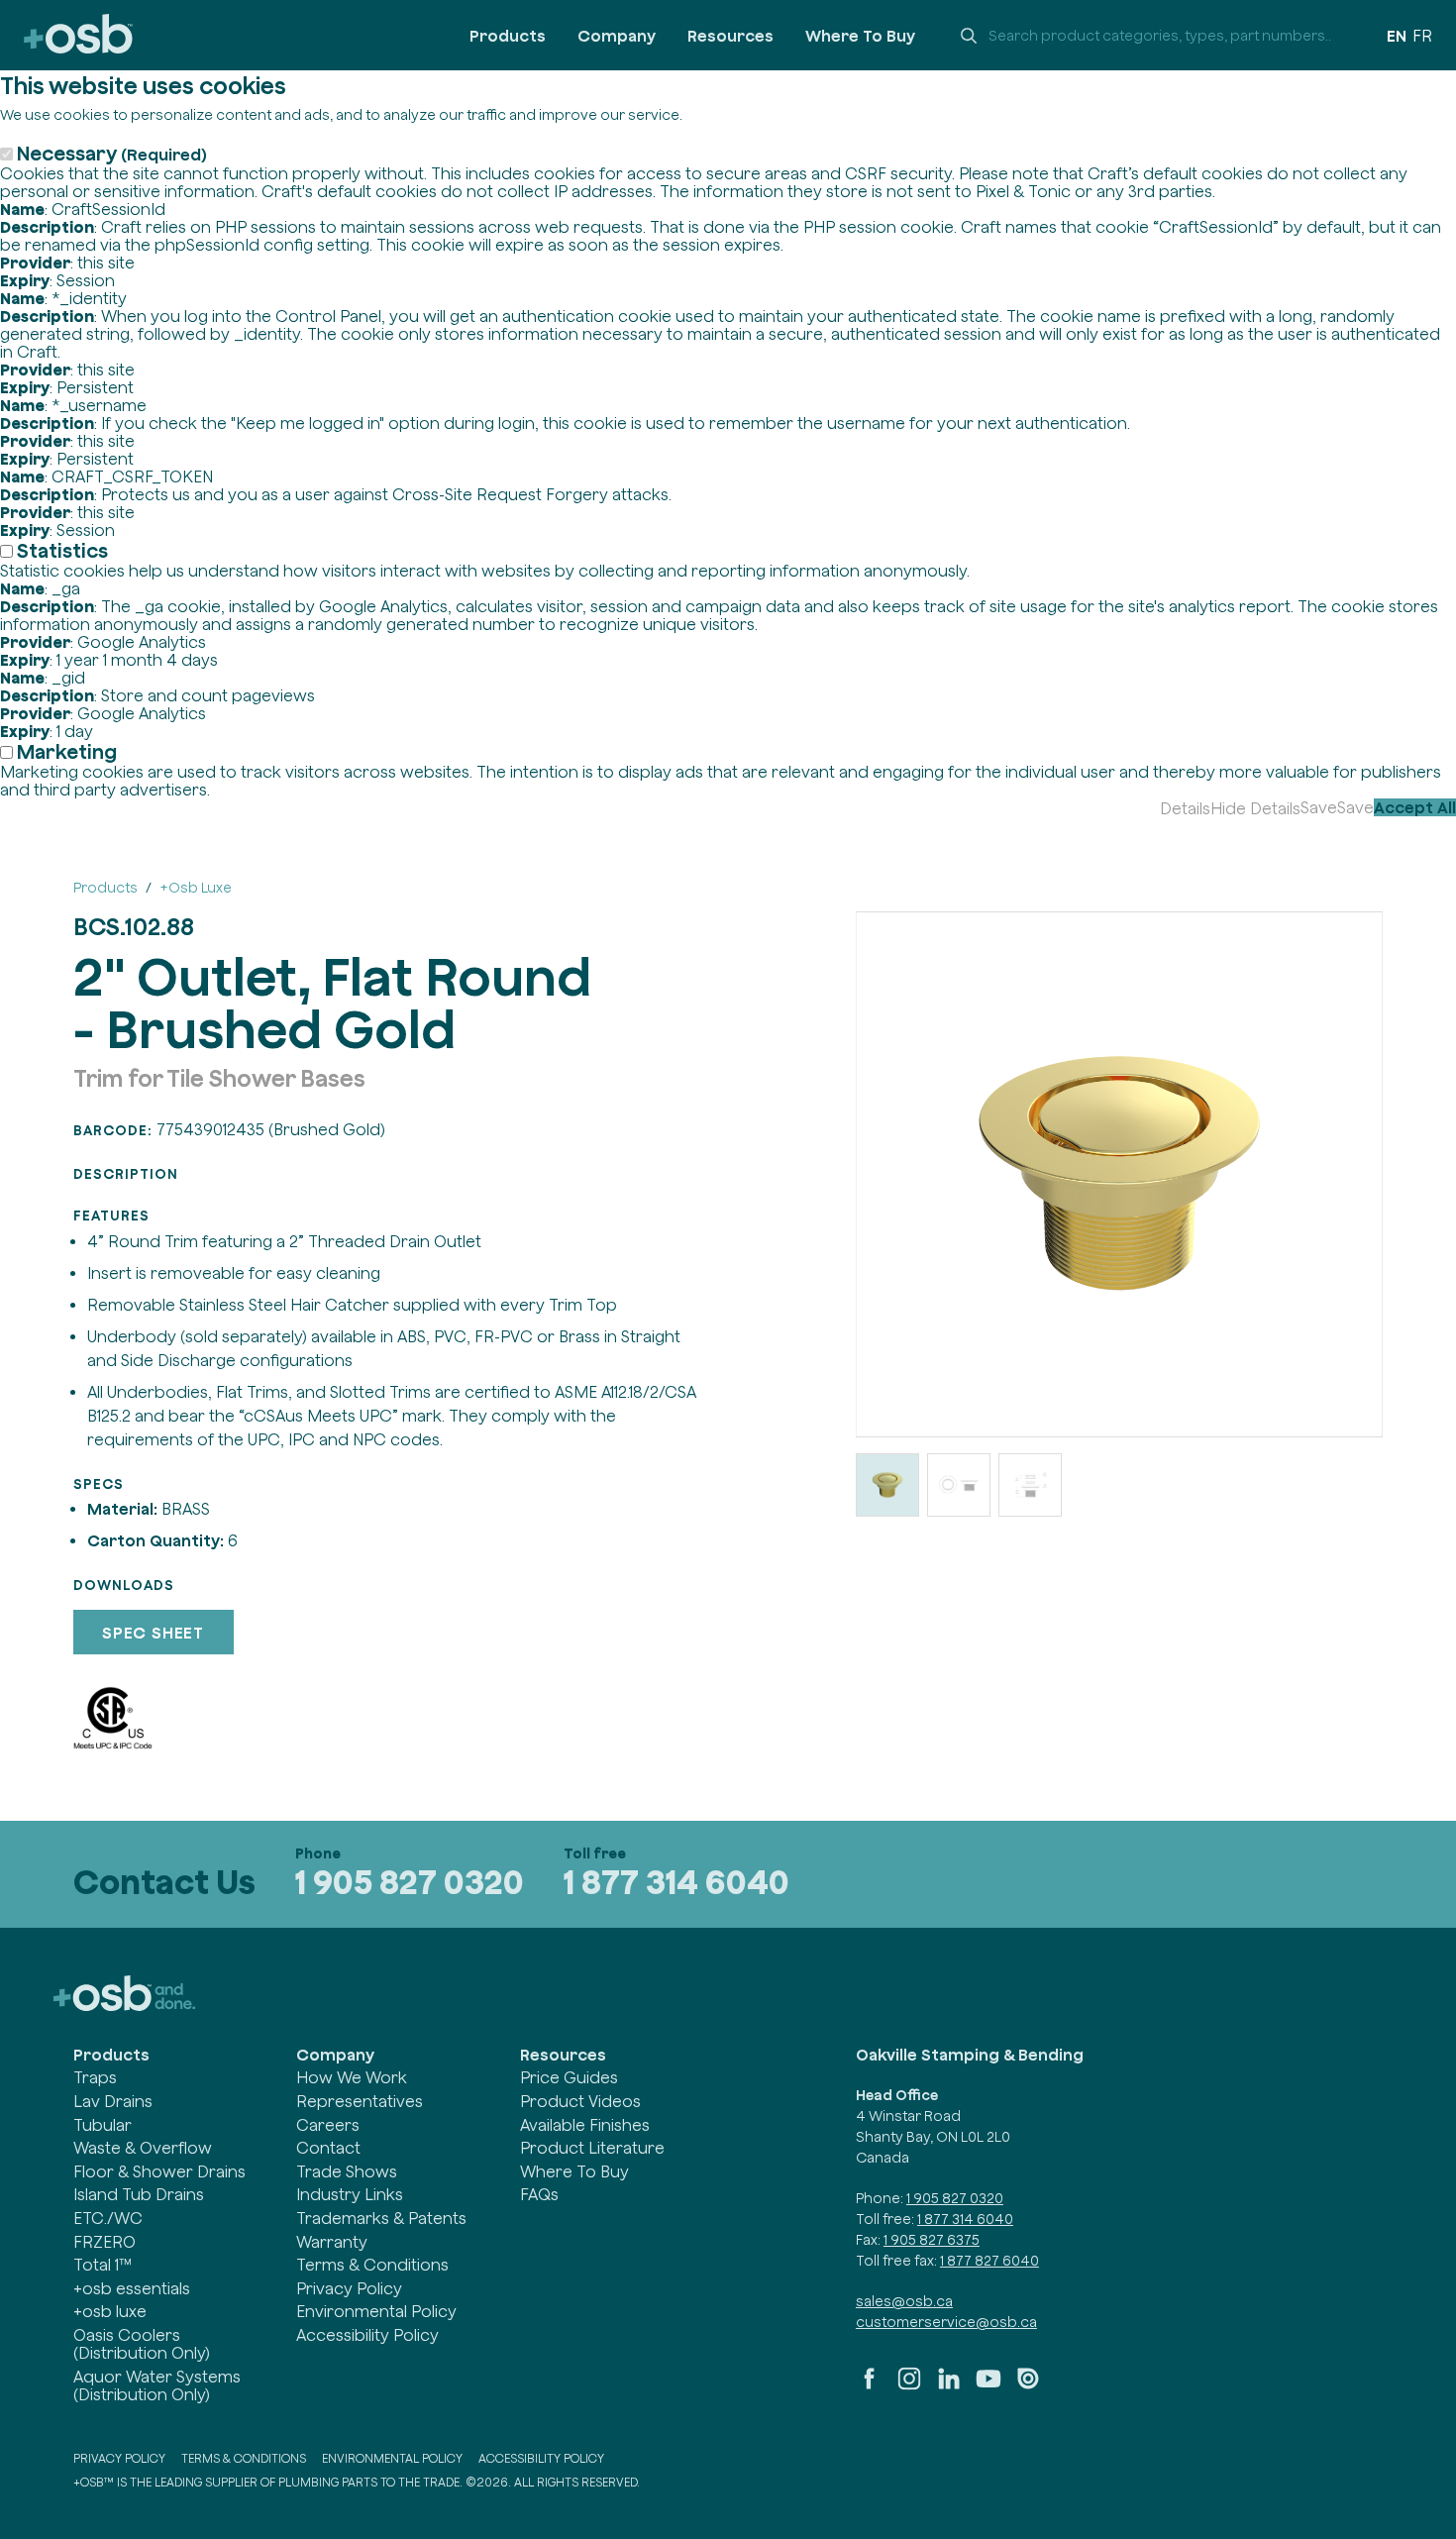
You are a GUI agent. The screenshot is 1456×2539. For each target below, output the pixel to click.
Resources (730, 36)
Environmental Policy (376, 2311)
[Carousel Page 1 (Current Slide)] (887, 1485)
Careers (328, 2125)
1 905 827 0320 (410, 1882)
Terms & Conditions (372, 2265)
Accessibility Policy (367, 2335)
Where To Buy (860, 36)
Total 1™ (103, 2265)
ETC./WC (108, 2218)
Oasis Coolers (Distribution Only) (142, 2344)
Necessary (112, 153)
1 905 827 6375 (932, 2240)
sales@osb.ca (904, 2301)
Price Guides (569, 2077)
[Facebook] (870, 2386)
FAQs (539, 2194)
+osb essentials (132, 2288)
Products (508, 36)
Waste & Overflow (143, 2148)
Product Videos (580, 2101)
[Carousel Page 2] (959, 1485)
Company (617, 36)
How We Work (352, 2077)
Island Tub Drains (139, 2194)
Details (1185, 808)
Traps (95, 2077)
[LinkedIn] (949, 2386)
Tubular (103, 2125)
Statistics (62, 550)
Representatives (360, 2101)
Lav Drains (113, 2101)
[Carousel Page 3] (1030, 1485)
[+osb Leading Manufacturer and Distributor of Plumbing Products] (78, 35)
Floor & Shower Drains (159, 2171)
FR (1422, 36)
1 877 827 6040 (989, 2261)
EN (1397, 36)
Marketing (67, 751)
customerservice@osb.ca (946, 2322)
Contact (328, 2148)
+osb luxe (110, 2311)
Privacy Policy (349, 2288)
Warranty (332, 2242)
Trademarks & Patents (381, 2218)
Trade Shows (347, 2171)
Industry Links (350, 2194)
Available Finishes (585, 2125)
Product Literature (592, 2148)
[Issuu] (1028, 2386)
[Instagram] (909, 2386)
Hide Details (1255, 808)
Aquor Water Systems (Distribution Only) (157, 2385)
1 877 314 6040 (676, 1882)
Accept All (1415, 807)
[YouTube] (988, 2386)
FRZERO (104, 2242)
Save (1319, 807)
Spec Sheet (153, 1633)
